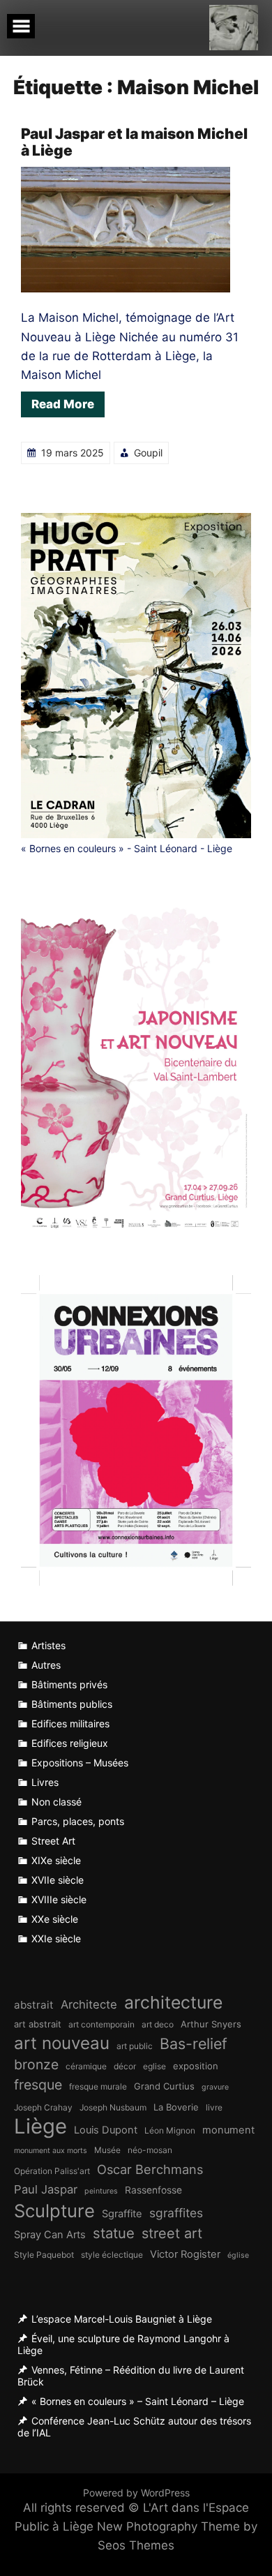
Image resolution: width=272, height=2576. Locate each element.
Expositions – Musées (80, 1763)
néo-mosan (150, 2150)
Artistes (48, 1645)
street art (172, 2233)
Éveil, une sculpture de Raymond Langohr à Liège (123, 2344)
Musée (107, 2150)
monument (228, 2130)
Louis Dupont (106, 2130)
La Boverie (176, 2107)
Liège (40, 2126)
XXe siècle (55, 1919)
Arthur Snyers (211, 2024)
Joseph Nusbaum (113, 2107)
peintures (101, 2191)
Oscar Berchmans (150, 2169)
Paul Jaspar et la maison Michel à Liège (134, 142)
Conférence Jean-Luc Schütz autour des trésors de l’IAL (134, 2427)
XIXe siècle (56, 1860)
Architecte (89, 2004)
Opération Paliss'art (52, 2171)
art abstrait (38, 2024)
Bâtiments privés (69, 1684)
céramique (86, 2066)
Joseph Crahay (43, 2107)
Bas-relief (194, 2043)
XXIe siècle (56, 1938)
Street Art (53, 1841)
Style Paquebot (44, 2255)
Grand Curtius (164, 2086)
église (238, 2255)
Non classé (56, 1802)
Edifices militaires (70, 1723)
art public (135, 2046)
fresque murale (98, 2086)
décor (125, 2066)
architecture (173, 2003)
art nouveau (62, 2043)
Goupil (148, 453)
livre (214, 2107)
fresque (38, 2085)
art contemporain (101, 2024)
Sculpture (54, 2211)
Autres (46, 1665)
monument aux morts (51, 2151)
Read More (63, 404)
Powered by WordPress (136, 2493)
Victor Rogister (185, 2254)
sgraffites (176, 2213)
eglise (154, 2066)
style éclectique (112, 2255)
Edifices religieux (70, 1743)
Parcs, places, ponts (78, 1821)
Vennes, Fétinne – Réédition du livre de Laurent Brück (131, 2376)
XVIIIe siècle (59, 1899)
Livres (45, 1782)
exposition (196, 2066)
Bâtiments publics (72, 1704)
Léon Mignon (170, 2130)
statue (114, 2233)
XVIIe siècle (58, 1880)
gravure (215, 2087)
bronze (36, 2064)
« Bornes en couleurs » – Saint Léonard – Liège (138, 2401)
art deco (158, 2024)
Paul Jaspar (46, 2189)
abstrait (34, 2005)
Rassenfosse (153, 2190)
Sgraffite (122, 2214)
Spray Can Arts (50, 2235)
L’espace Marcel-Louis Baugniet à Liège (122, 2319)
